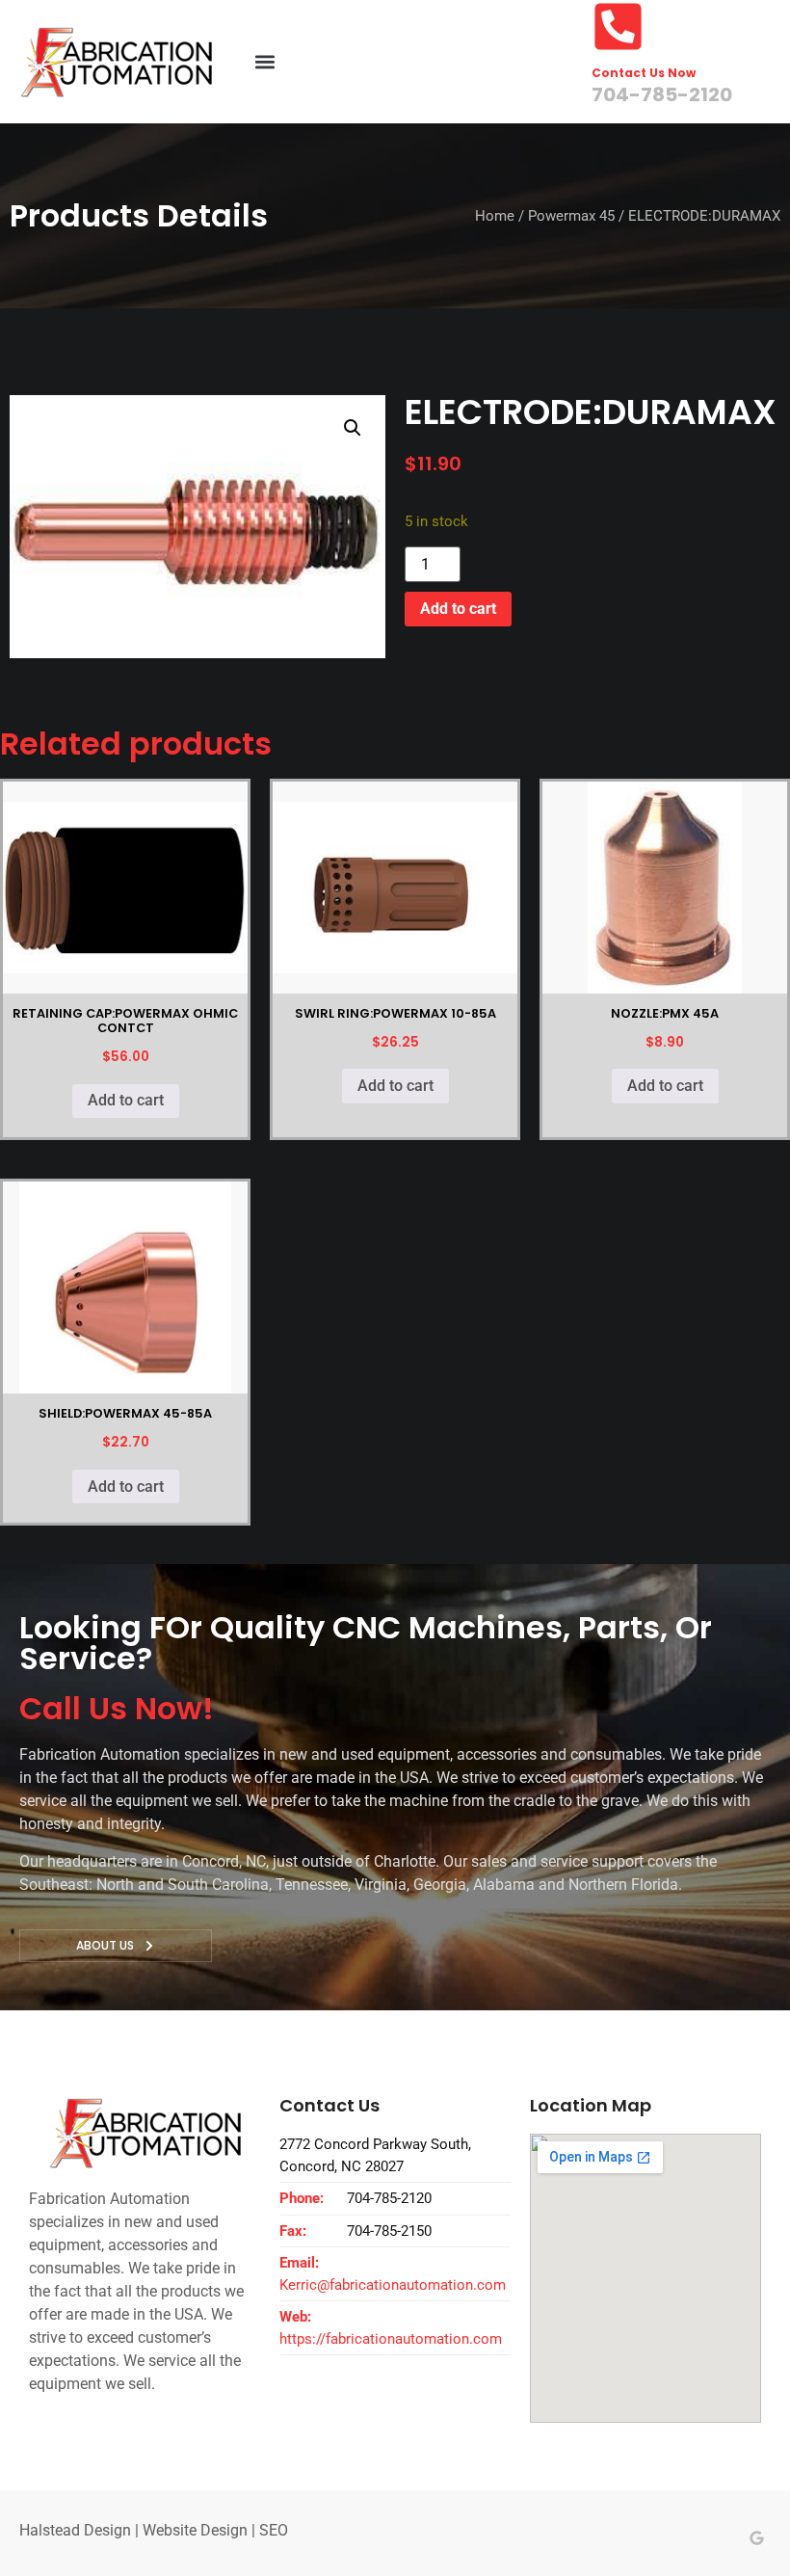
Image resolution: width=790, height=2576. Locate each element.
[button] (264, 62)
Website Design (195, 2530)
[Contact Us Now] (618, 27)
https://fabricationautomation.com (391, 2339)
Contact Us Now (644, 73)
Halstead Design (75, 2530)
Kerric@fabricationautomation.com (393, 2285)
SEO (274, 2530)
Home (495, 216)
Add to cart (458, 609)
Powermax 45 (571, 216)
